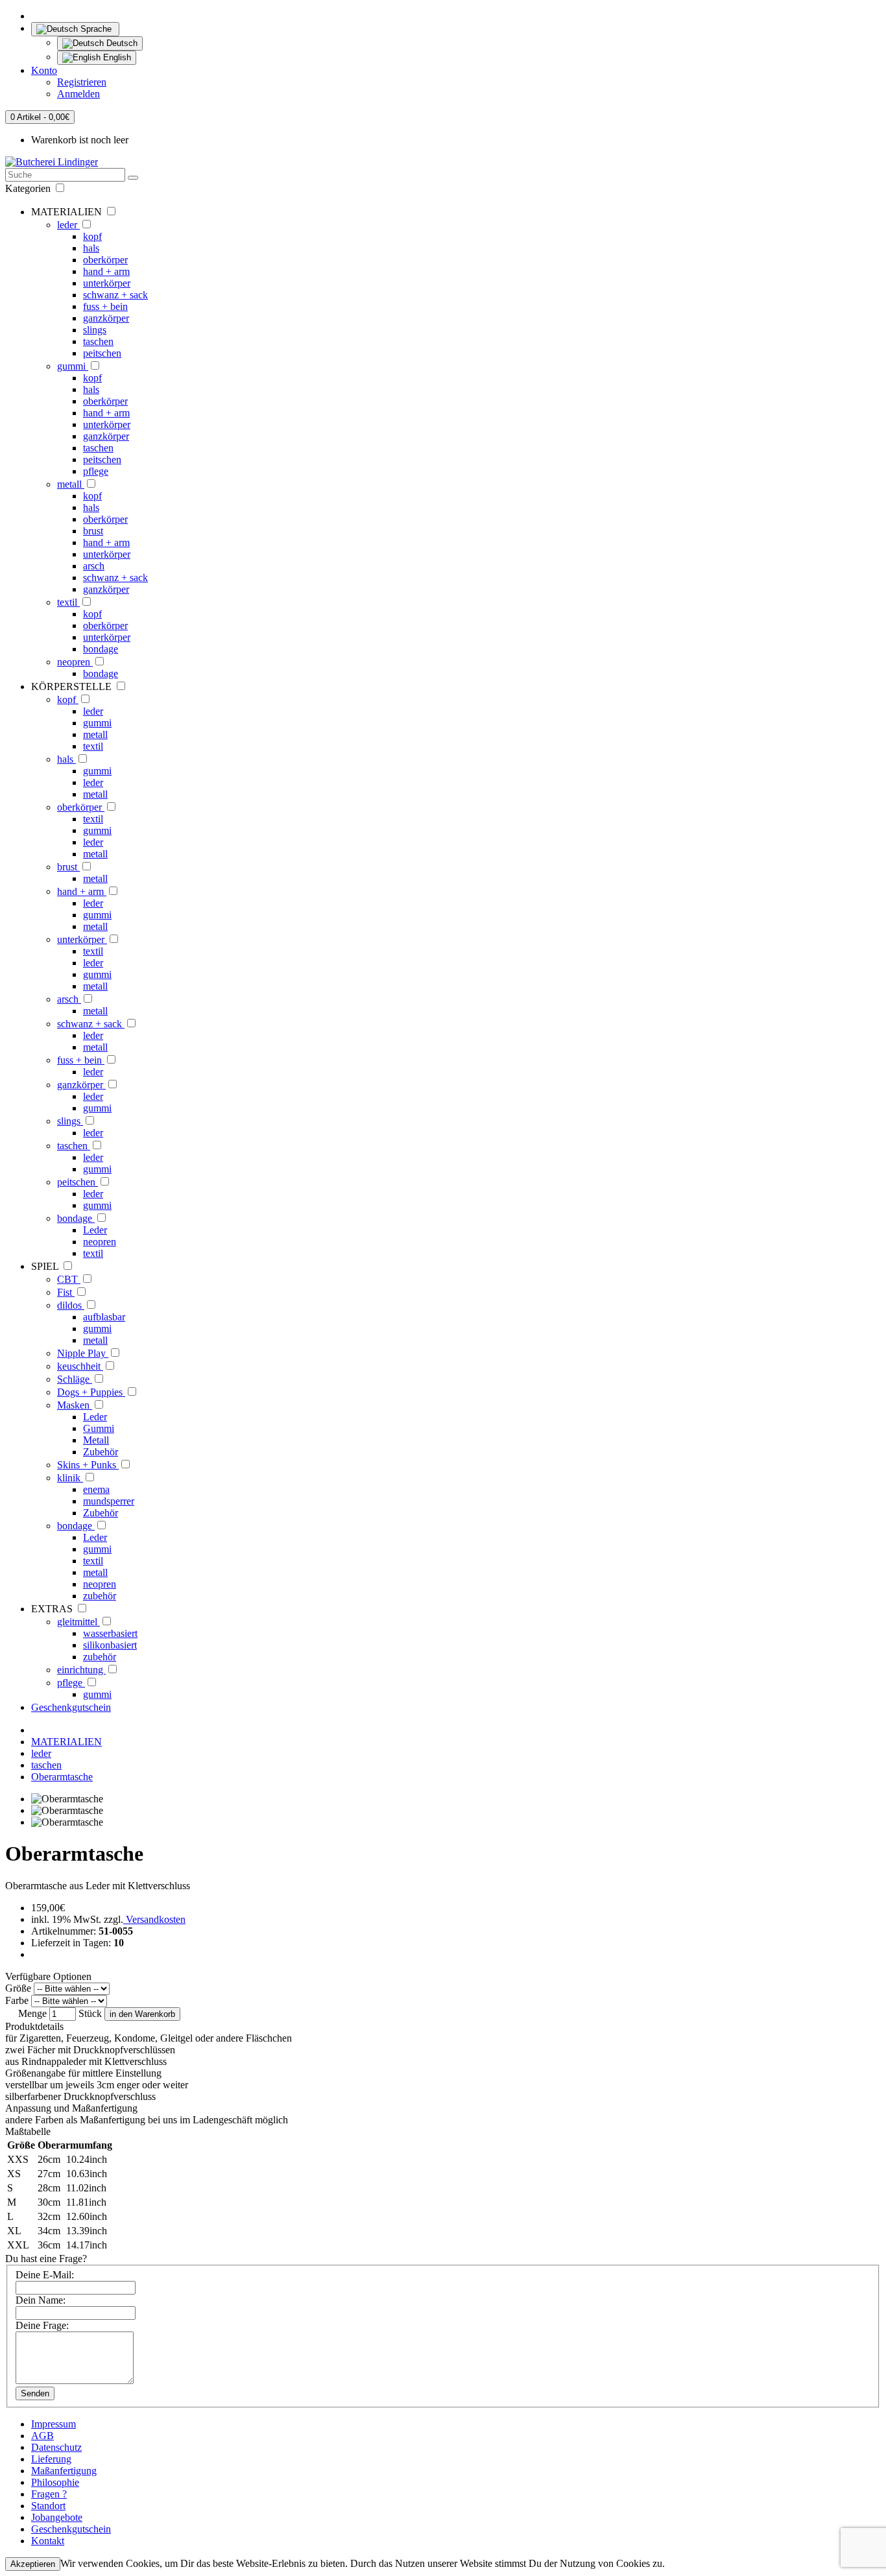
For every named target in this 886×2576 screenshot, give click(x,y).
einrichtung (81, 1670)
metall (71, 484)
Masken (75, 1405)
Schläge (75, 1379)
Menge (32, 2013)
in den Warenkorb (142, 2014)
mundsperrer (109, 1501)
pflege (96, 471)
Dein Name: (41, 2300)
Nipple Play (83, 1353)
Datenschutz (56, 2447)
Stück (90, 2013)
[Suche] (133, 178)
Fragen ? (49, 2494)
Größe (18, 1988)
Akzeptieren (33, 2564)
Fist (66, 1292)
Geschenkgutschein (71, 1707)
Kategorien (29, 188)
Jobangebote (57, 2517)
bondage (101, 649)
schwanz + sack (115, 295)
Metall (96, 1440)
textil (68, 602)
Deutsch (121, 43)
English (116, 57)
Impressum (54, 2424)
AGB (42, 2436)
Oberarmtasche (62, 1777)
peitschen (102, 353)
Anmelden (78, 94)
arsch (94, 566)
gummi (73, 366)
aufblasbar (104, 1317)
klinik (70, 1478)
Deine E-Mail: (45, 2275)
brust (93, 531)
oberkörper (105, 260)
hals (91, 248)
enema (96, 1489)
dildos (71, 1305)
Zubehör (101, 1452)
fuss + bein (105, 306)
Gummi (99, 1428)
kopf (92, 236)
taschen (98, 341)
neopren (75, 662)
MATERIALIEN (66, 1742)
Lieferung (51, 2459)
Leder (95, 1230)
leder (68, 225)
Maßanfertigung (64, 2471)
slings (95, 330)
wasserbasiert (110, 1633)
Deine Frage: (42, 2325)
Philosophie (55, 2482)
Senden (35, 2393)
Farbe (17, 2000)
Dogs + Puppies (91, 1392)
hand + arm (106, 271)
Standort (48, 2506)
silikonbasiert (110, 1645)
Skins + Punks (88, 1465)
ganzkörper (106, 318)
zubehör (100, 1596)
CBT (69, 1279)
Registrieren (82, 82)
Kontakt (48, 2541)
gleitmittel (78, 1622)
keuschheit (80, 1366)
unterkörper (107, 283)
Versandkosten (154, 1919)
